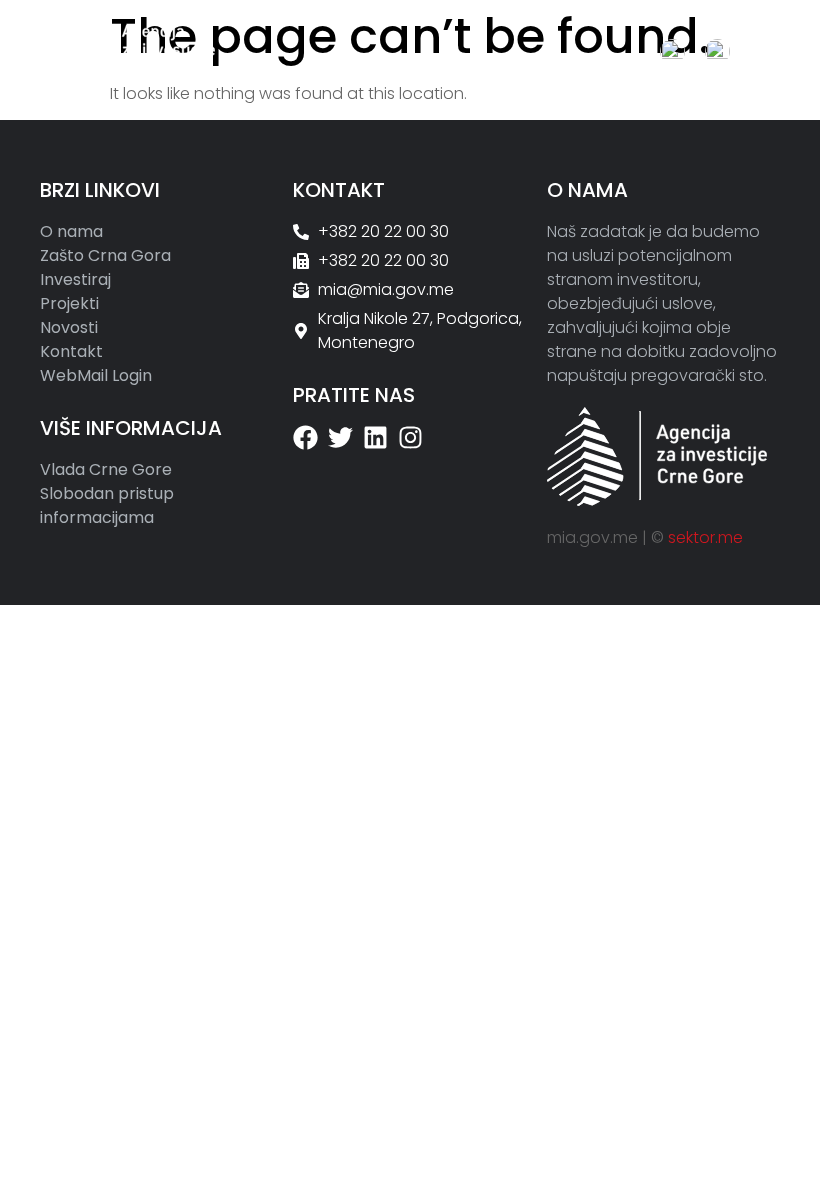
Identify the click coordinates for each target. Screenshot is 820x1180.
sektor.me (705, 537)
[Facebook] (305, 437)
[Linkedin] (375, 437)
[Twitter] (340, 437)
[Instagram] (410, 437)
